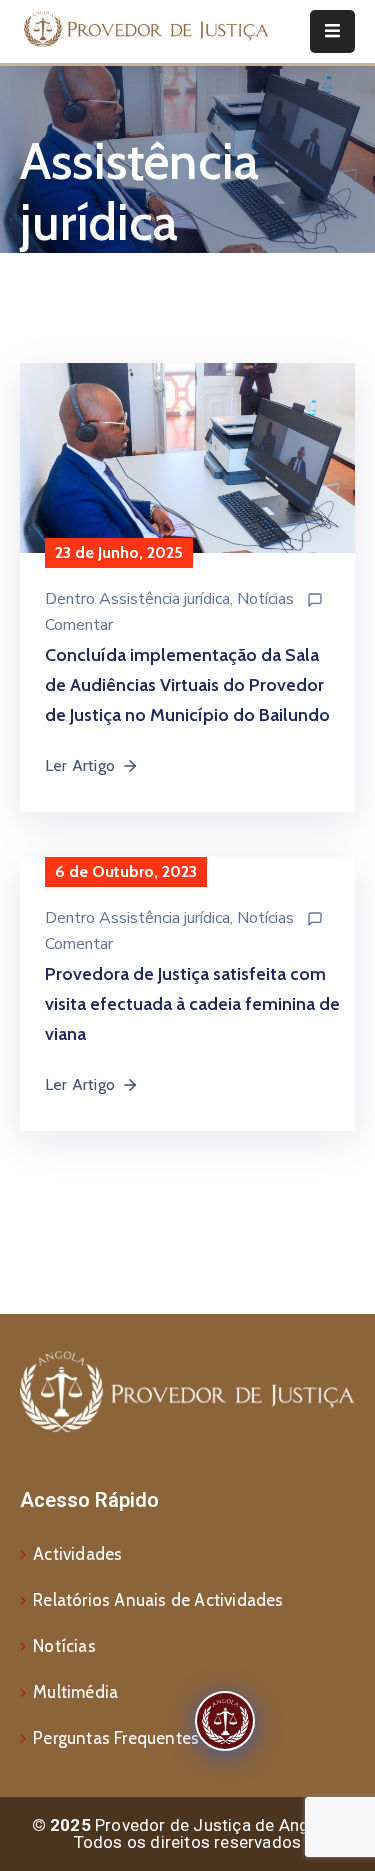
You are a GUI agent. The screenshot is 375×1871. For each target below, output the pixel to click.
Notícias (265, 599)
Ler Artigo (80, 765)
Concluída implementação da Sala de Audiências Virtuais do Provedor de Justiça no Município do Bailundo (187, 685)
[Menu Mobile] (332, 31)
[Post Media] (187, 473)
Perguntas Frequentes (116, 1738)
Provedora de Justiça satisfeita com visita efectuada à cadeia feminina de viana (192, 1004)
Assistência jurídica (164, 599)
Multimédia (75, 1692)
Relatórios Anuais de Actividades (158, 1600)
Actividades (77, 1554)
